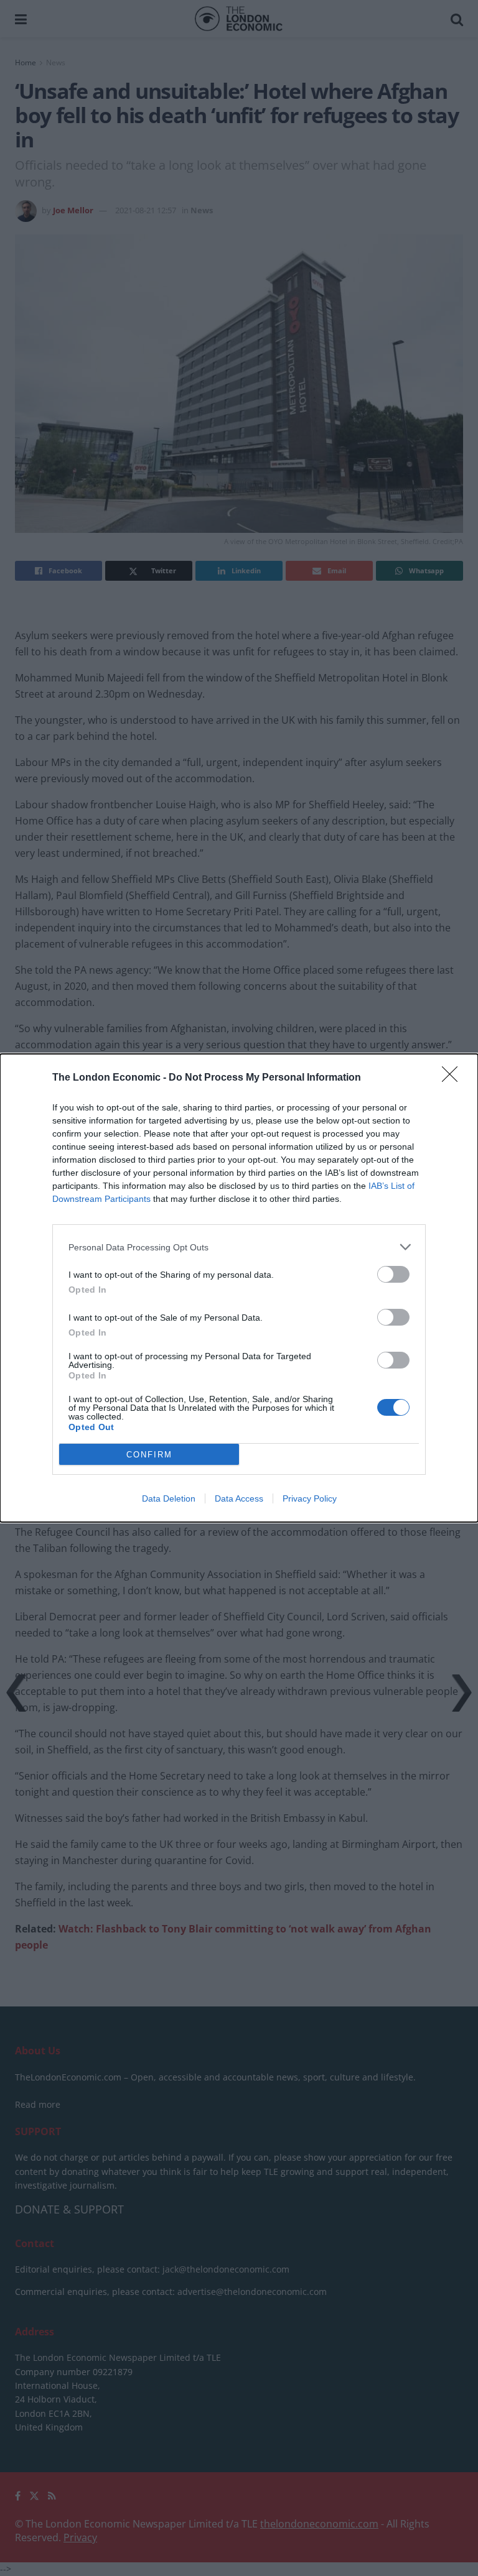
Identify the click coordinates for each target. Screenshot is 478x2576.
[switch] (393, 1274)
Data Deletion (169, 1498)
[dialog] (239, 1288)
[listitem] (239, 1247)
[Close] (454, 1078)
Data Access (239, 1498)
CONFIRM (149, 1455)
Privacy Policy (310, 1498)
